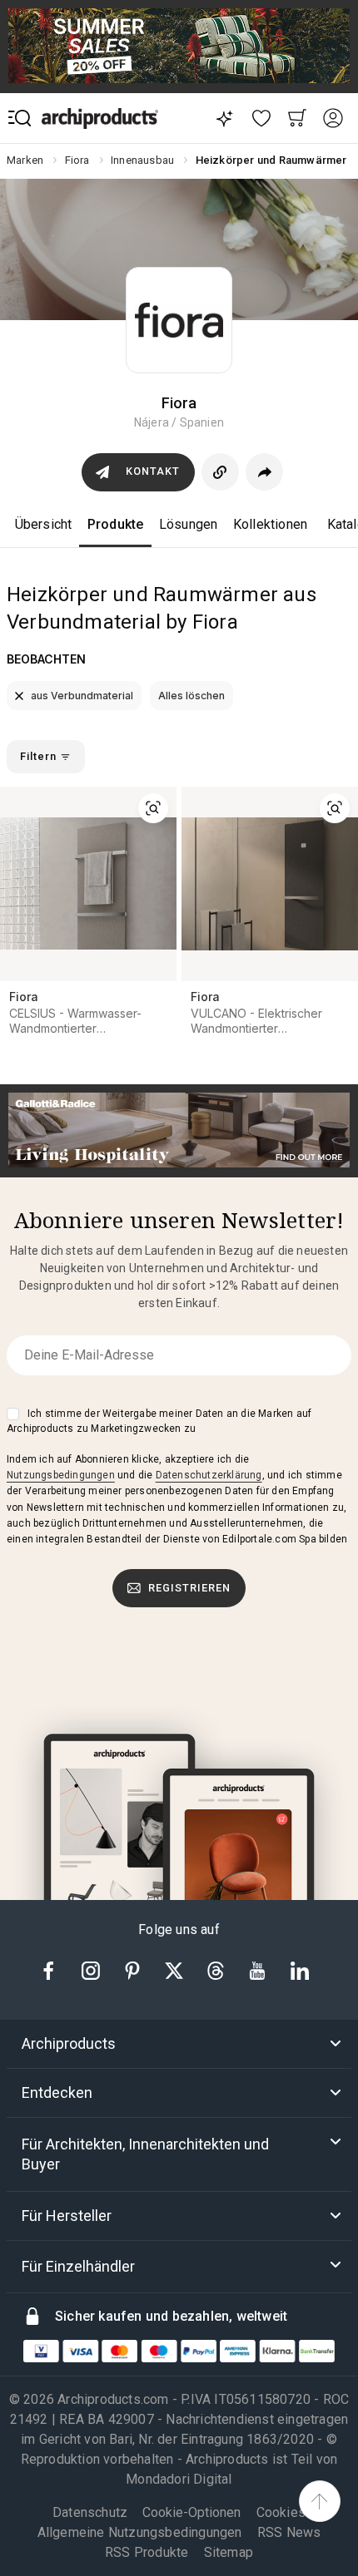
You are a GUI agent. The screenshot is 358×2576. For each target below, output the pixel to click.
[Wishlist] (262, 118)
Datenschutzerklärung (209, 1475)
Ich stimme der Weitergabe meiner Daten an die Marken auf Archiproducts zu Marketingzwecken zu (159, 1421)
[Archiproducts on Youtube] (259, 1969)
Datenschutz (90, 2512)
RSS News (289, 2532)
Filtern (40, 756)
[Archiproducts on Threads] (217, 1969)
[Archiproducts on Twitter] (176, 1969)
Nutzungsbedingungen (61, 1475)
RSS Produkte (147, 2552)
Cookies (281, 2512)
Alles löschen (191, 696)
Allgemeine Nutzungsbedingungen (140, 2532)
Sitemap (229, 2552)
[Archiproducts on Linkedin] (300, 1969)
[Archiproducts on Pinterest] (134, 1969)
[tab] (179, 2044)
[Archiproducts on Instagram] (92, 1969)
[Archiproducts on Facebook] (55, 1969)
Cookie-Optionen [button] (191, 2513)
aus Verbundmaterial (81, 696)
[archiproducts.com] (100, 118)
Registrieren (189, 1588)
